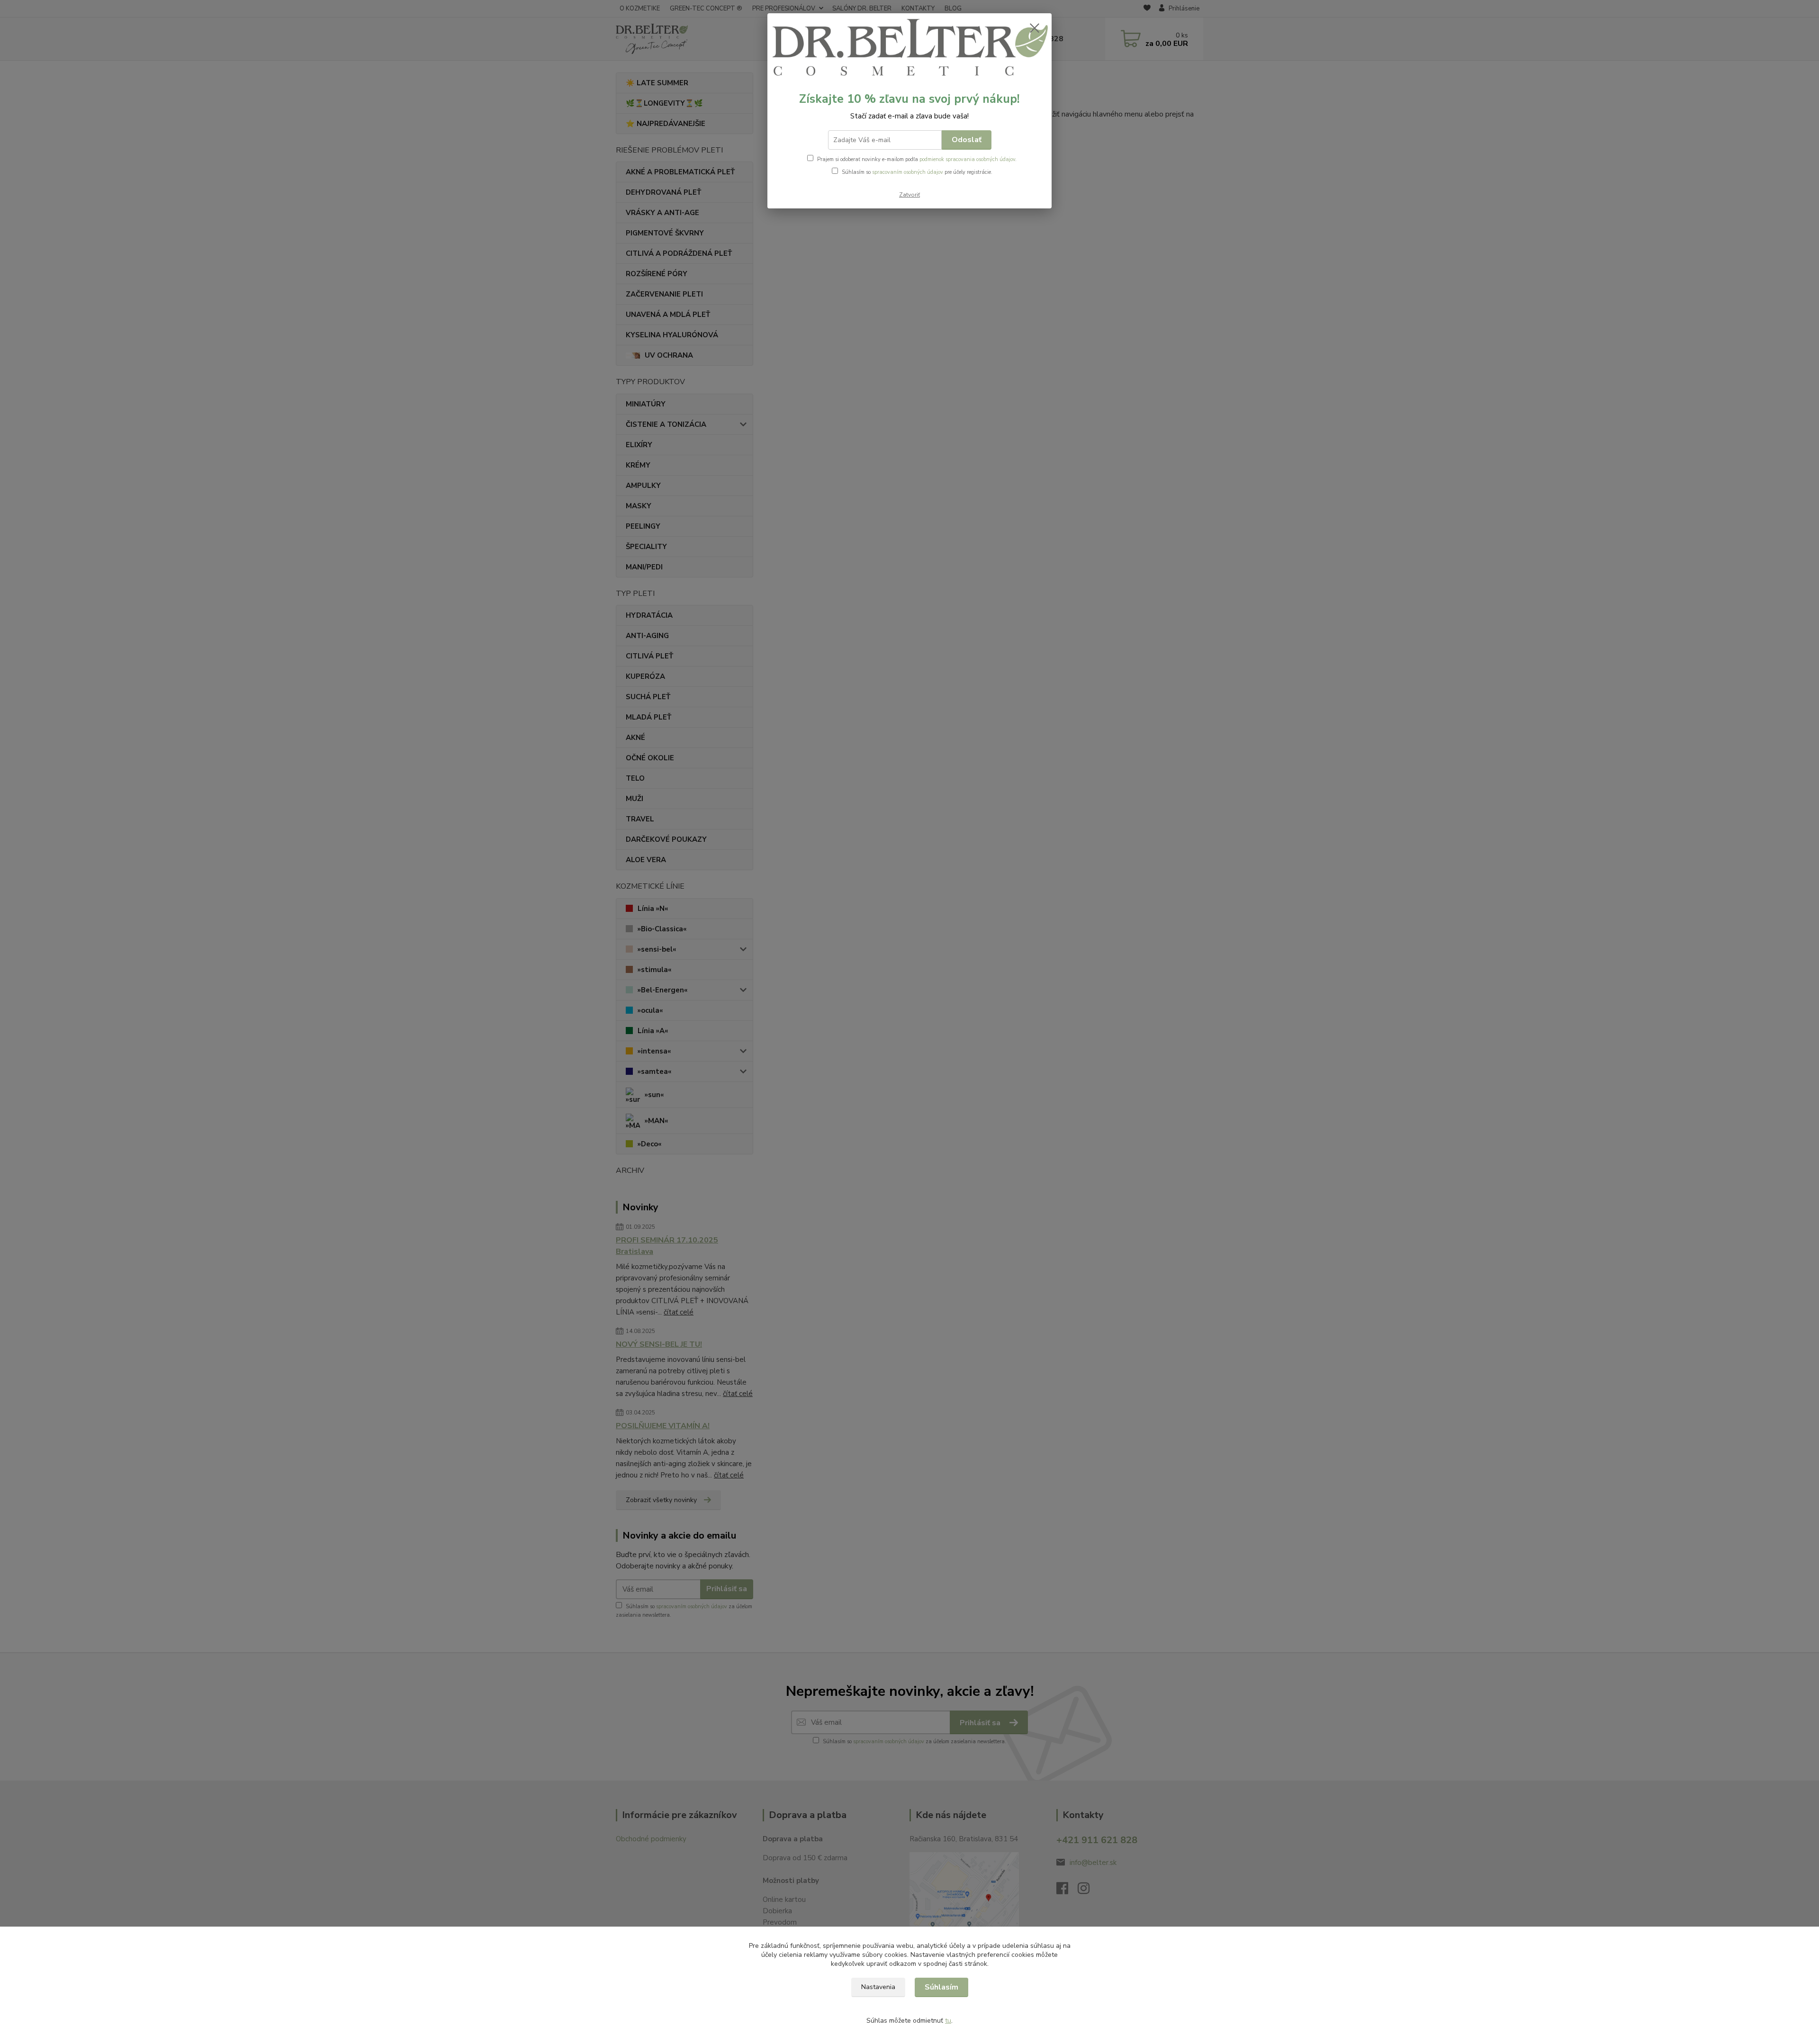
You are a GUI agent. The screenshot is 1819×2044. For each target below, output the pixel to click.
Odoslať (967, 140)
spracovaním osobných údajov (908, 172)
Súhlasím (941, 1987)
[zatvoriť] (1035, 28)
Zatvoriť (909, 195)
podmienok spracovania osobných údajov (967, 159)
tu (948, 2021)
